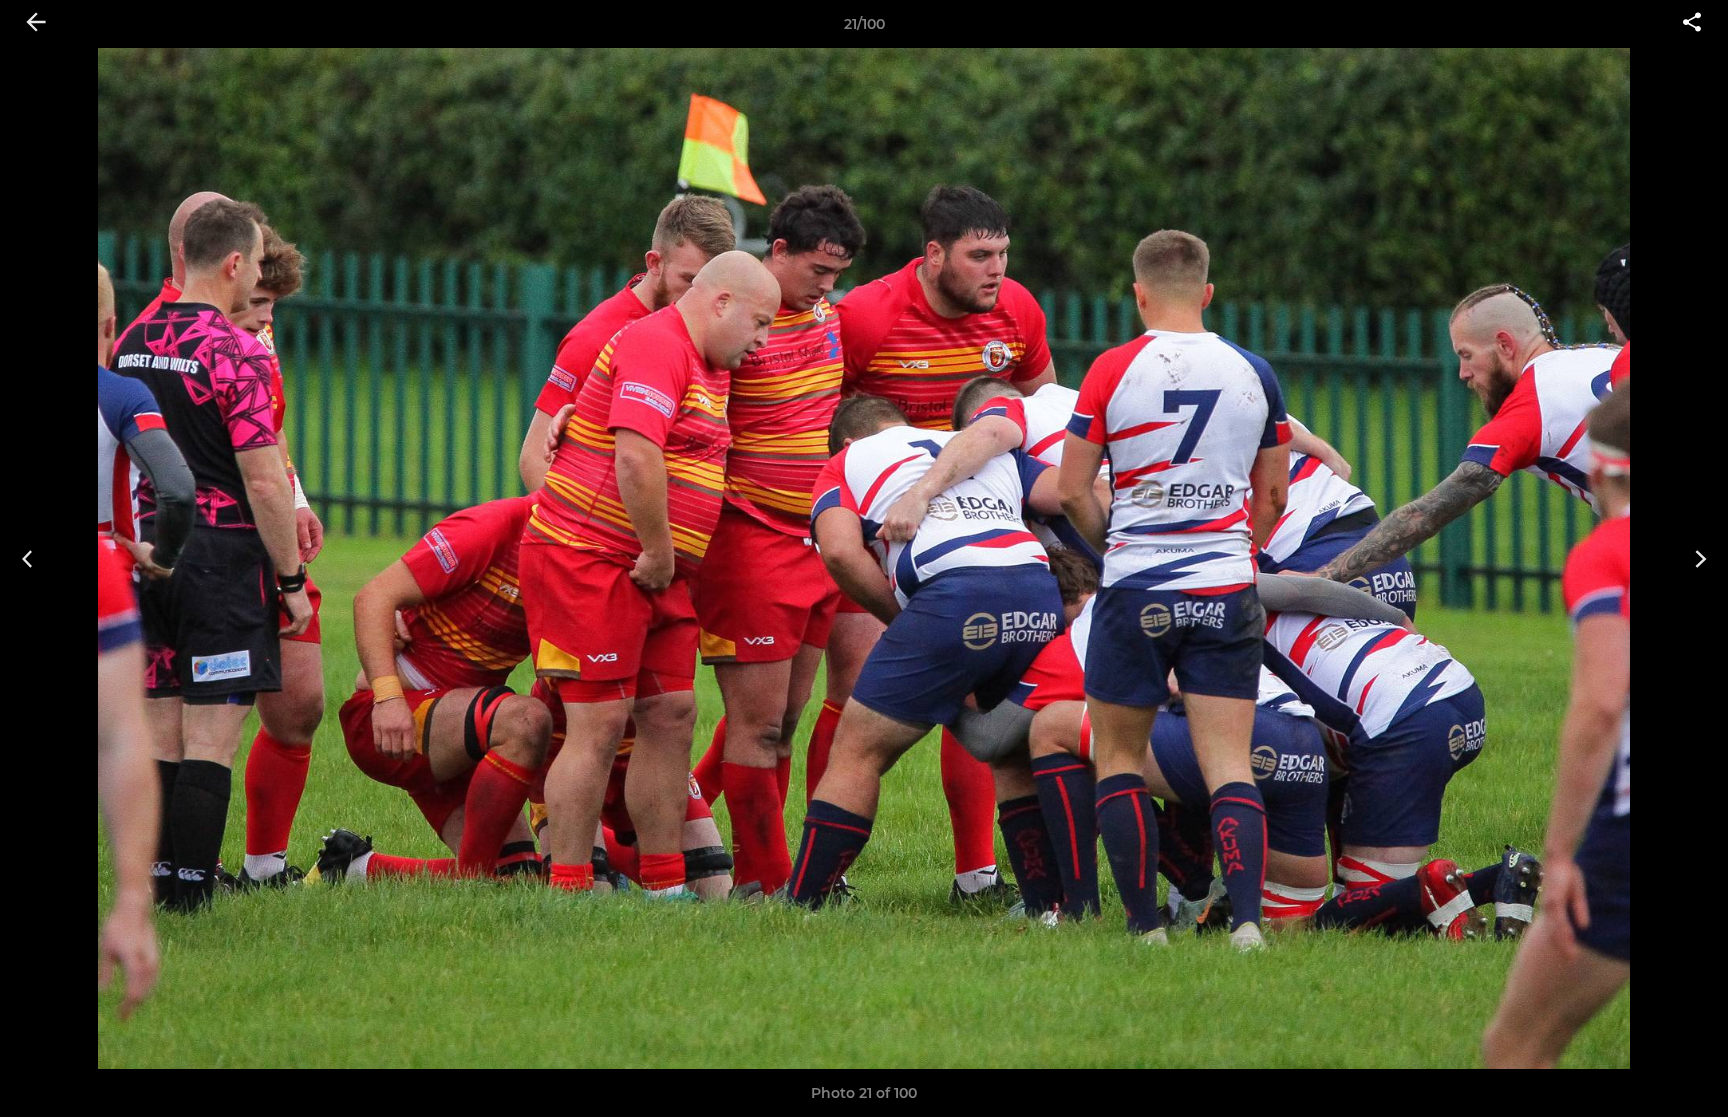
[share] (1692, 24)
